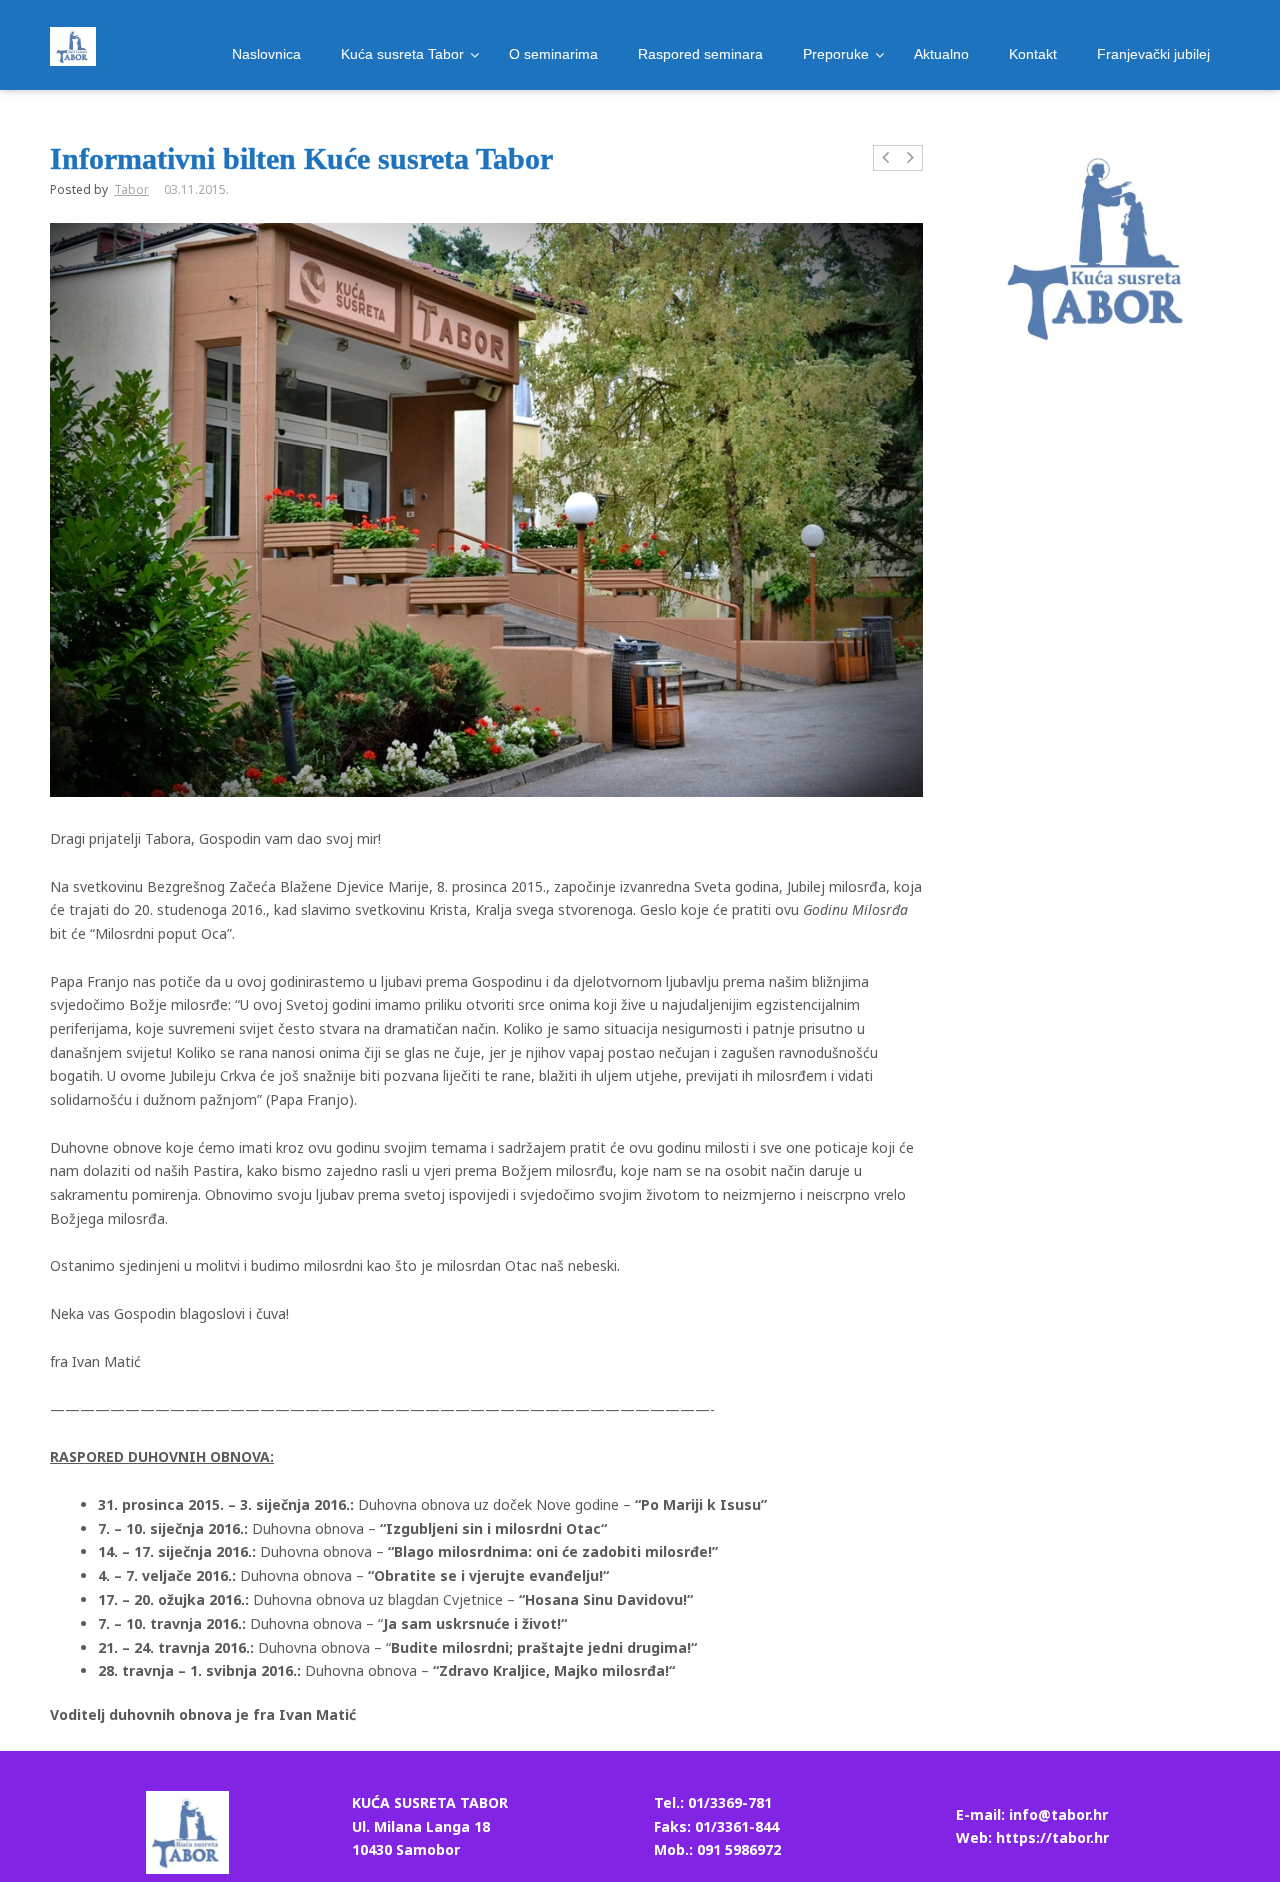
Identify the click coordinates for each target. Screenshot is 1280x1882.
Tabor (131, 189)
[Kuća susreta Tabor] (73, 46)
